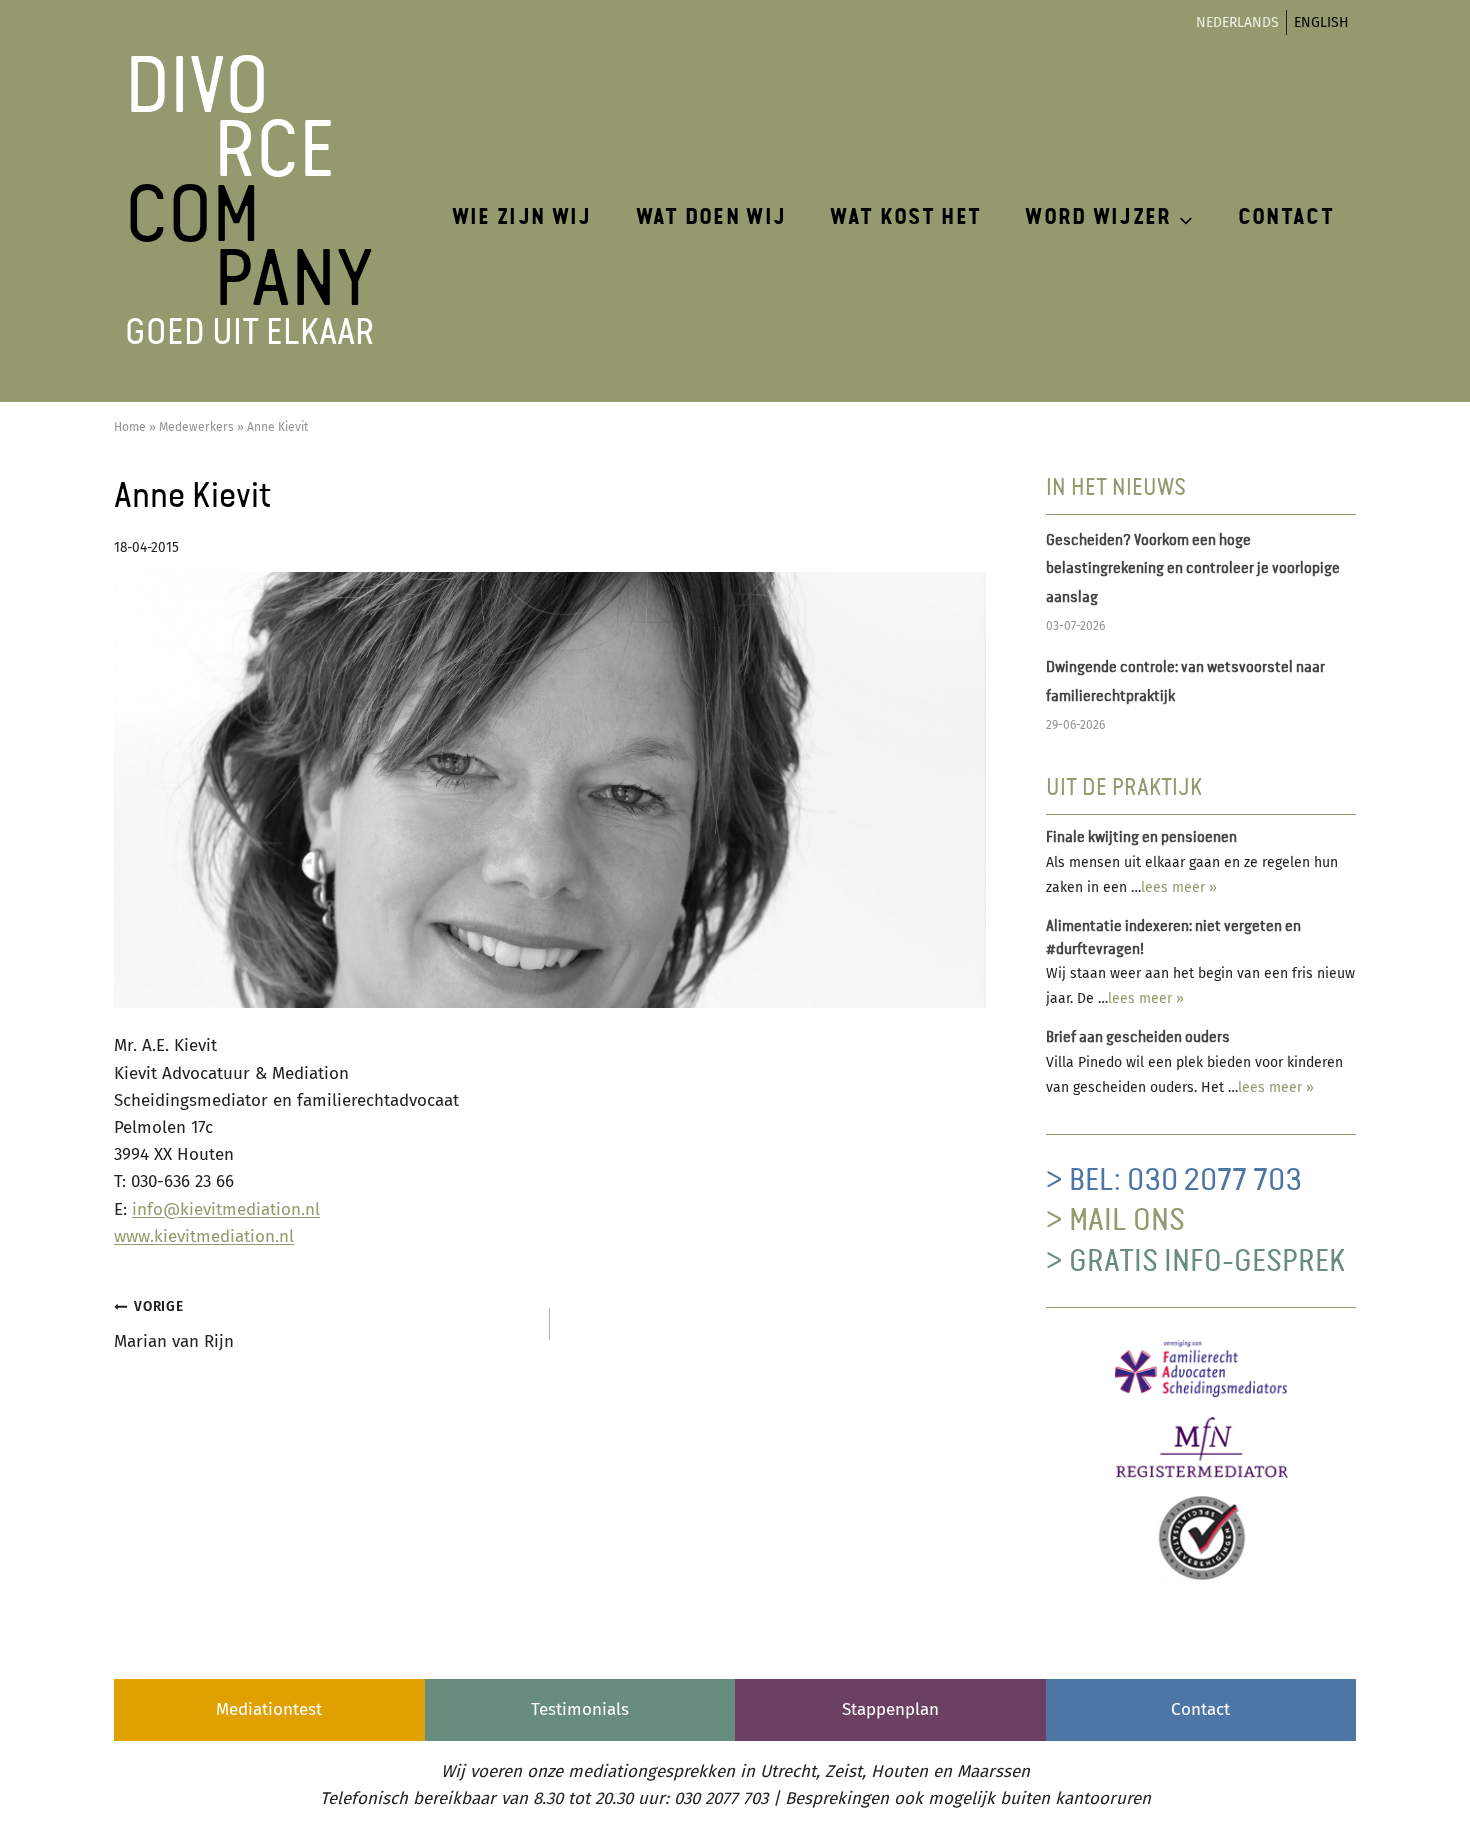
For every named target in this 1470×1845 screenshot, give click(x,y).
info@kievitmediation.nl (226, 1209)
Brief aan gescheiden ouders (1138, 1038)
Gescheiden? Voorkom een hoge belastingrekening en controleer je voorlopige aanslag (1193, 570)
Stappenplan (890, 1709)
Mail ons (1127, 1221)
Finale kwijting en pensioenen (1141, 838)
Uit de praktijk (1124, 788)
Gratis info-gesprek (1207, 1262)
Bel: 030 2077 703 (1185, 1181)
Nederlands (1237, 22)
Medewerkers (196, 427)
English (1321, 22)
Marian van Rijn (174, 1325)
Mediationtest (269, 1709)
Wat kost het (905, 218)
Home (130, 427)
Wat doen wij (711, 218)
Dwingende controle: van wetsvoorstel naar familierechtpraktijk (1185, 682)
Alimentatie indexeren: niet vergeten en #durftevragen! (1173, 938)
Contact (1286, 218)
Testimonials (580, 1709)
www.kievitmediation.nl (204, 1236)
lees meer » (1179, 887)
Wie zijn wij (522, 218)
